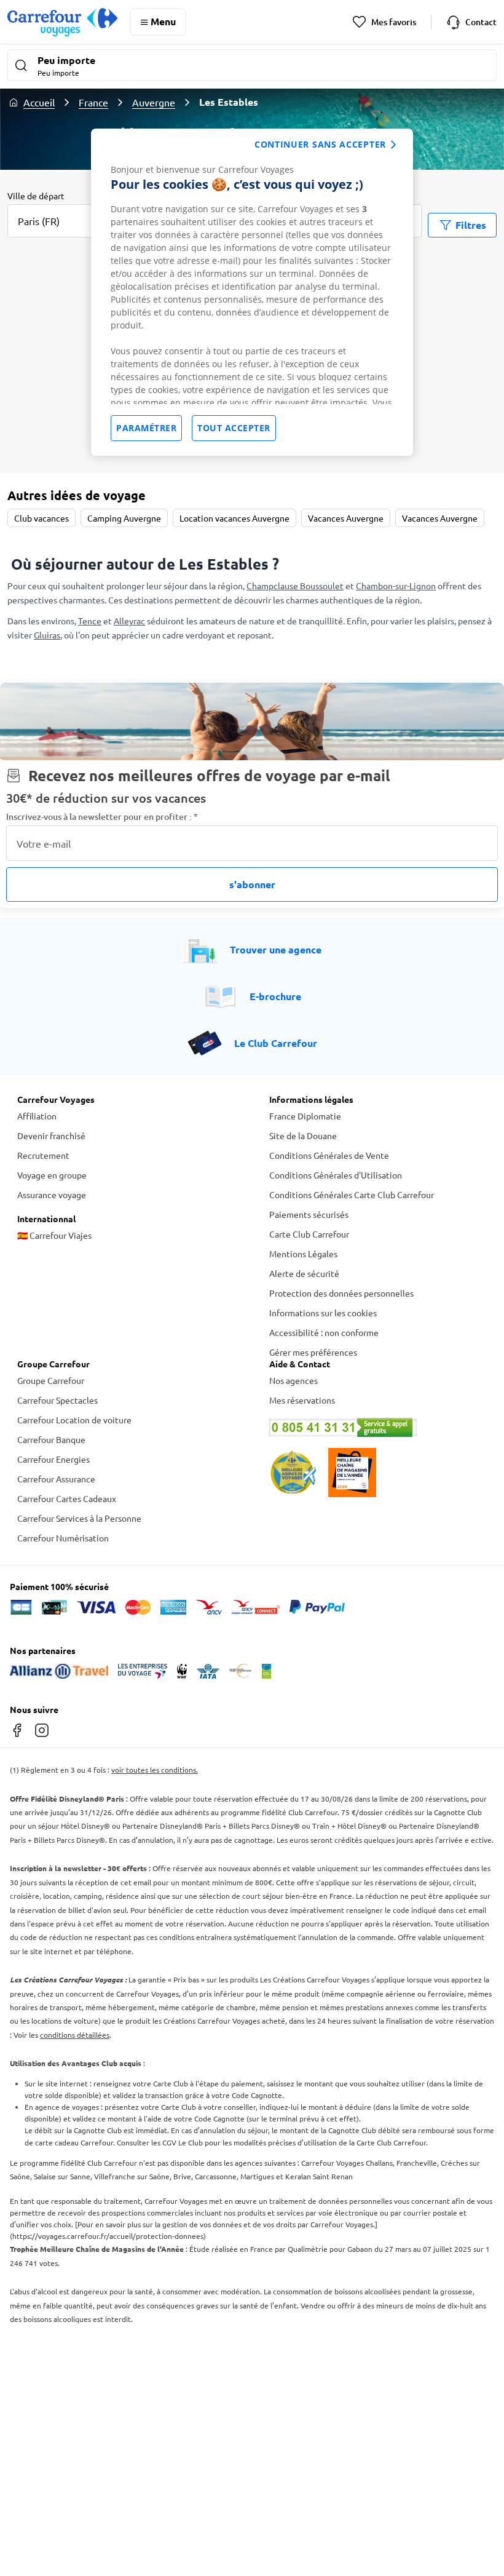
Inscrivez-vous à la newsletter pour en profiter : (102, 817)
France (93, 102)
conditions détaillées (75, 2035)
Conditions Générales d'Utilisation (336, 1175)
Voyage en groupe (52, 1175)
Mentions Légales (303, 1254)
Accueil (39, 102)
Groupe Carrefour (51, 1380)
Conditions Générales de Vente (329, 1155)
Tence (90, 621)
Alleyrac (129, 621)
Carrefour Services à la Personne (79, 1518)
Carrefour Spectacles (57, 1400)
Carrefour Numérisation (63, 1538)
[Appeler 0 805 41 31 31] (378, 1428)
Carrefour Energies (53, 1459)
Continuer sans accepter (320, 144)
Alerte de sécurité (304, 1273)
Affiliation (37, 1116)
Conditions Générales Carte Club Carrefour (352, 1195)
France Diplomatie (305, 1116)
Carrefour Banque (51, 1439)
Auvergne (154, 102)
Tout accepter (234, 428)
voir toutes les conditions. (155, 1770)
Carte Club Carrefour (309, 1234)
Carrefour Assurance (56, 1479)
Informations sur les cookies (323, 1313)
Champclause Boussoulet (295, 586)
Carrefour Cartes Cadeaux (67, 1498)
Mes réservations (302, 1400)
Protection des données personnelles (341, 1293)
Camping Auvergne (124, 518)
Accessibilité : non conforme (324, 1332)
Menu (163, 21)
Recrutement (43, 1155)
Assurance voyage (52, 1195)
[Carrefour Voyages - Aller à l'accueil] (62, 22)
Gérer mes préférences (313, 1352)
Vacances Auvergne (346, 518)
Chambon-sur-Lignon (396, 586)
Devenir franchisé (51, 1135)
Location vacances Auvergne (234, 518)
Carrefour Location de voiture (74, 1420)
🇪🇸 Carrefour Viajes (54, 1235)
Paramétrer (146, 428)
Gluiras (47, 635)
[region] (252, 292)
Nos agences (293, 1380)
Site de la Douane (303, 1135)
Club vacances (41, 518)
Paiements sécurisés (309, 1214)
